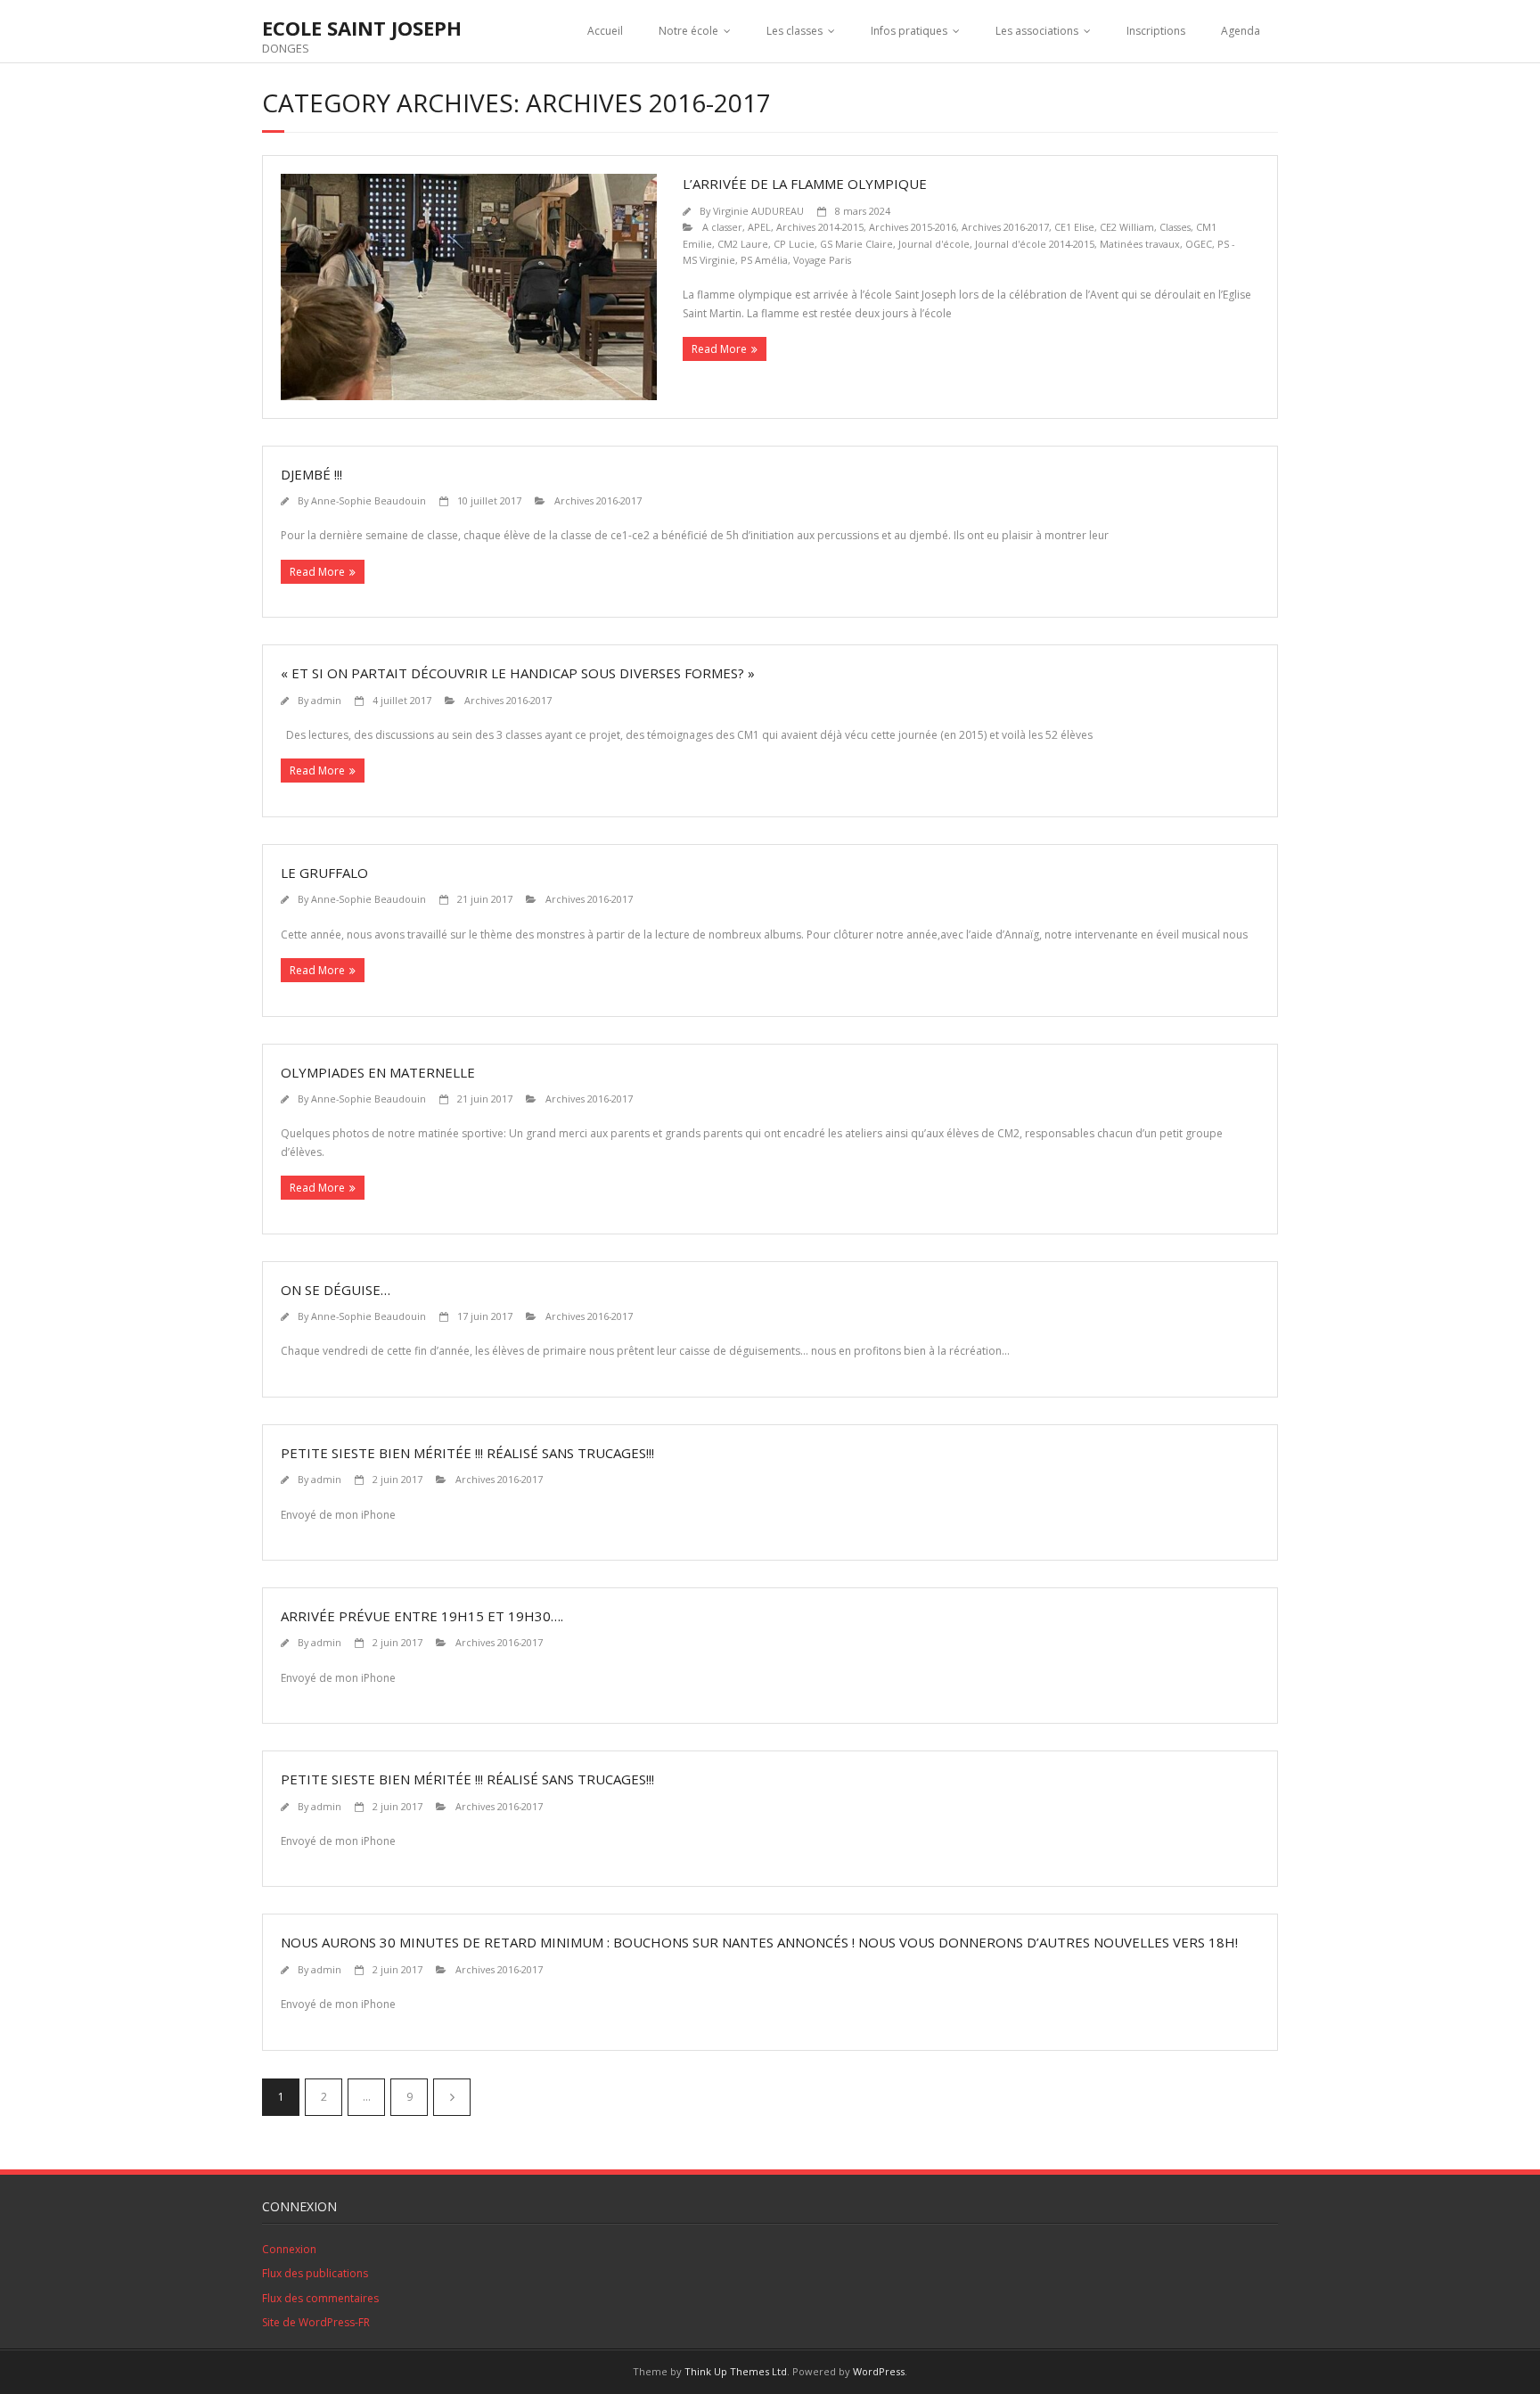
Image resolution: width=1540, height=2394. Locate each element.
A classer (722, 227)
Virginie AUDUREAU (758, 211)
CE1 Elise (1074, 227)
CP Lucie (794, 244)
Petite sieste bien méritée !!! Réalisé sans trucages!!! (467, 1453)
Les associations (1037, 31)
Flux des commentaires (320, 2298)
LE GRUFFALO (324, 873)
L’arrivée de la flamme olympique (805, 184)
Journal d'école (934, 244)
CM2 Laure (743, 244)
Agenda (1241, 31)
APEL (759, 227)
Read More (719, 349)
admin (326, 700)
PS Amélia (764, 260)
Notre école (688, 31)
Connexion (289, 2249)
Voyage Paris (822, 260)
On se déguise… (336, 1290)
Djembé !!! (311, 474)
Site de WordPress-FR (316, 2322)
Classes (1175, 227)
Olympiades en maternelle (378, 1072)
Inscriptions (1156, 31)
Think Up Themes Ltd (736, 2371)
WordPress (879, 2371)
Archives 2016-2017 (1005, 227)
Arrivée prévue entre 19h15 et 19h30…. (422, 1616)
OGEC (1199, 244)
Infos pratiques (909, 31)
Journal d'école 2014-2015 (1035, 244)
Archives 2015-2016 (913, 227)
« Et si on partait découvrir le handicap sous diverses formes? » (518, 673)
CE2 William (1127, 227)
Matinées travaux (1140, 244)
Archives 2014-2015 (820, 227)
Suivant (452, 2097)
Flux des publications (315, 2273)
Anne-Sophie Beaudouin (369, 500)
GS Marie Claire (856, 244)
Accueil (605, 31)
